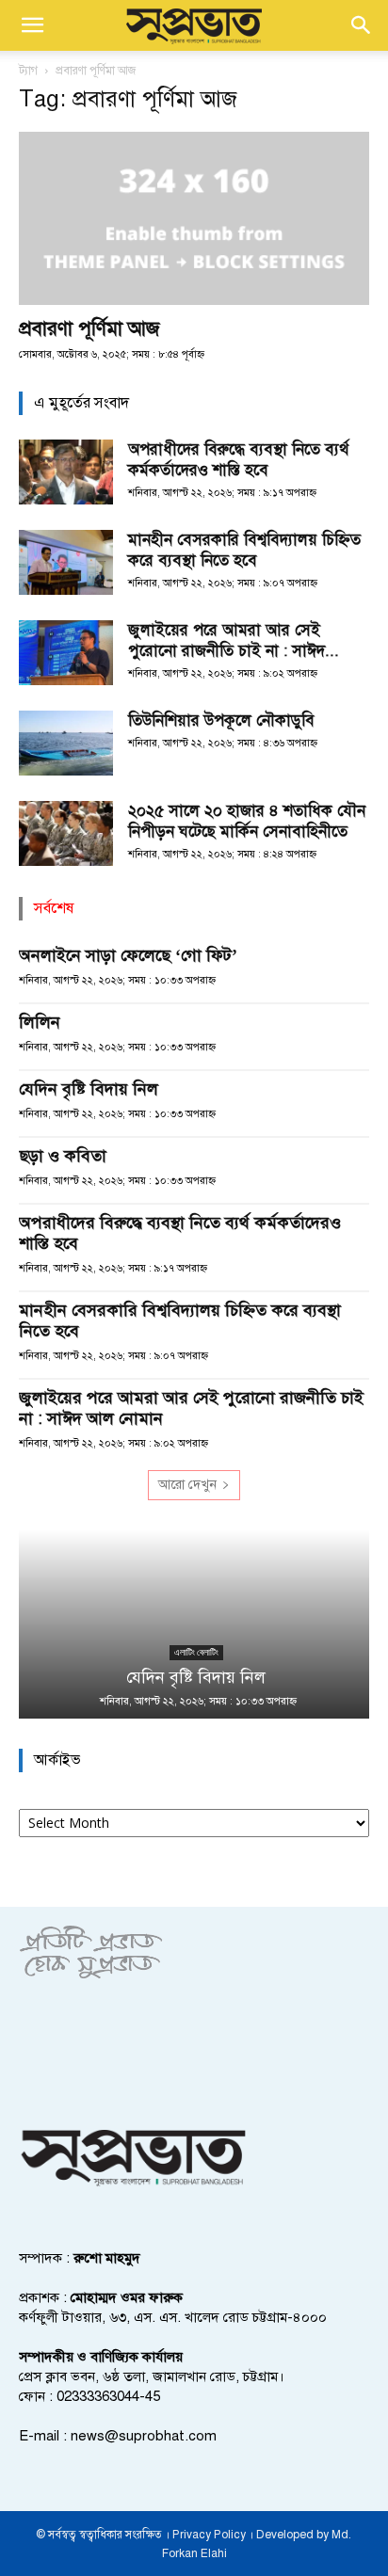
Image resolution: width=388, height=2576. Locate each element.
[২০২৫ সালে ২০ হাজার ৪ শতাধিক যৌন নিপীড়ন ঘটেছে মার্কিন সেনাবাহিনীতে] (66, 833)
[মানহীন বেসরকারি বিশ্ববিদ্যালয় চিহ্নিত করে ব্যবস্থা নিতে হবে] (66, 562)
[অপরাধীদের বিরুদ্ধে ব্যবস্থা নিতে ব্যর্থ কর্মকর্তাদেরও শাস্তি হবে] (66, 472)
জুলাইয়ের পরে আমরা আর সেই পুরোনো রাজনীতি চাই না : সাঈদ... (234, 640)
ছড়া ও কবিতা (63, 1156)
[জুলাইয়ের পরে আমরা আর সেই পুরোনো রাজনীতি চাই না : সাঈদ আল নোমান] (66, 653)
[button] (32, 25)
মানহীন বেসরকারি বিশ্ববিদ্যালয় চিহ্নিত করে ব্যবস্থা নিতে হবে (244, 550)
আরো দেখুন (187, 1485)
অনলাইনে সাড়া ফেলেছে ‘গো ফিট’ (128, 955)
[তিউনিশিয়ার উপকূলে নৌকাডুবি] (66, 743)
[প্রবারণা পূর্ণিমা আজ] (194, 218)
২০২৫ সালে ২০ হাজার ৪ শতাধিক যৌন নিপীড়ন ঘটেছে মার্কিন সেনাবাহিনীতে (247, 821)
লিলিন (40, 1022)
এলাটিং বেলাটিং (194, 1652)
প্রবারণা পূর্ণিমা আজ (89, 328)
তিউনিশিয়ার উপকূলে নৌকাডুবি (221, 720)
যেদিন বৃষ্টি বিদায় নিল (89, 1089)
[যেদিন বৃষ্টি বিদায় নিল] (194, 1624)
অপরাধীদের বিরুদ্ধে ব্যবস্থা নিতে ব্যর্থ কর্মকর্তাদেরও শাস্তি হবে (238, 460)
